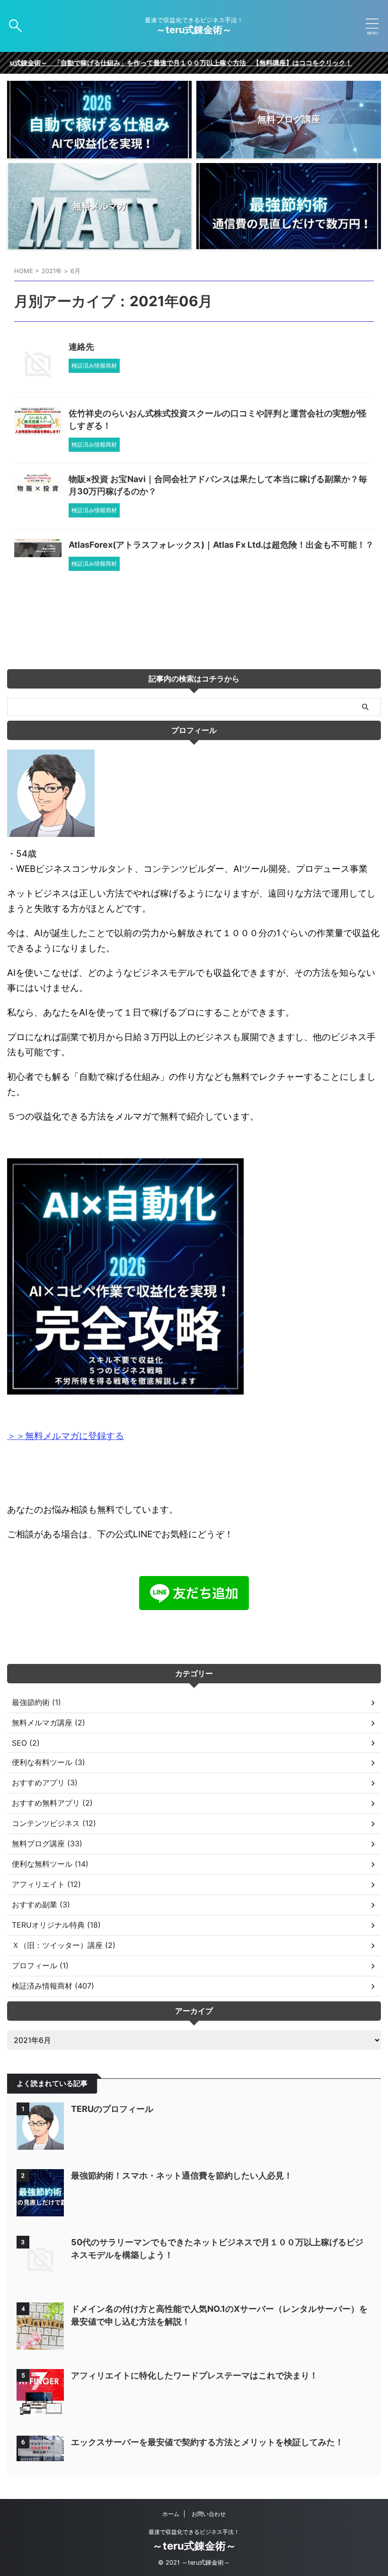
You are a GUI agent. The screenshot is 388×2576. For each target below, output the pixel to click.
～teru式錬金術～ (199, 30)
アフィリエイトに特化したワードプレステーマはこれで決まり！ (194, 2375)
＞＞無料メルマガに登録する (66, 1436)
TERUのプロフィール (112, 2109)
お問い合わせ (209, 2514)
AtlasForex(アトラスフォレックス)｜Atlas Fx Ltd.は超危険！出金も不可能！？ (221, 545)
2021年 (52, 271)
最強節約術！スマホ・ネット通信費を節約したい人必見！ (182, 2175)
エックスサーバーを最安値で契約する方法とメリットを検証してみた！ (207, 2442)
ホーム (171, 2514)
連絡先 (81, 347)
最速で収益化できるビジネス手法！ (194, 2532)
